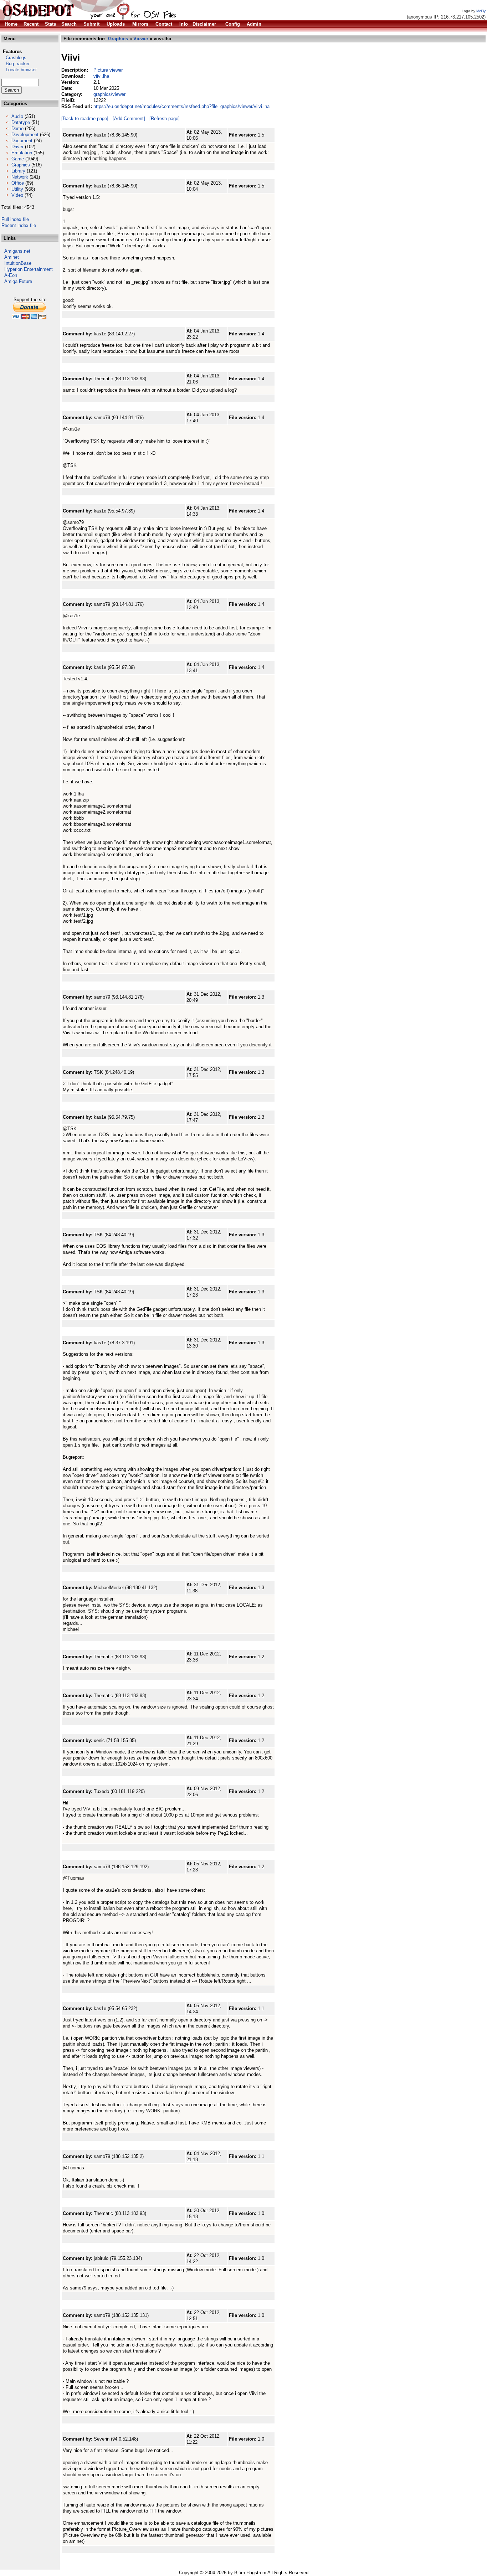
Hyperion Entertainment (29, 269)
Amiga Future (18, 281)
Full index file (15, 219)
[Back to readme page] (85, 119)
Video (17, 195)
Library (18, 171)
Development (25, 135)
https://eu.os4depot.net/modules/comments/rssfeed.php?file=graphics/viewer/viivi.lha (181, 106)
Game (18, 159)
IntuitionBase (18, 263)
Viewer (141, 39)
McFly (481, 11)
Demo (17, 128)
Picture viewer (108, 70)
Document (22, 141)
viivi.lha (101, 76)
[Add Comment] (129, 119)
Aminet (12, 257)
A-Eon (11, 275)
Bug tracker (16, 64)
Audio (17, 116)
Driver (17, 147)
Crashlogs (14, 58)
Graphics (21, 165)
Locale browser (19, 70)
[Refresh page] (165, 119)
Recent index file (19, 225)
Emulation (22, 153)
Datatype (21, 122)
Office (18, 183)
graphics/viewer (109, 94)
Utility (17, 189)
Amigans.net (17, 251)
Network (20, 177)
